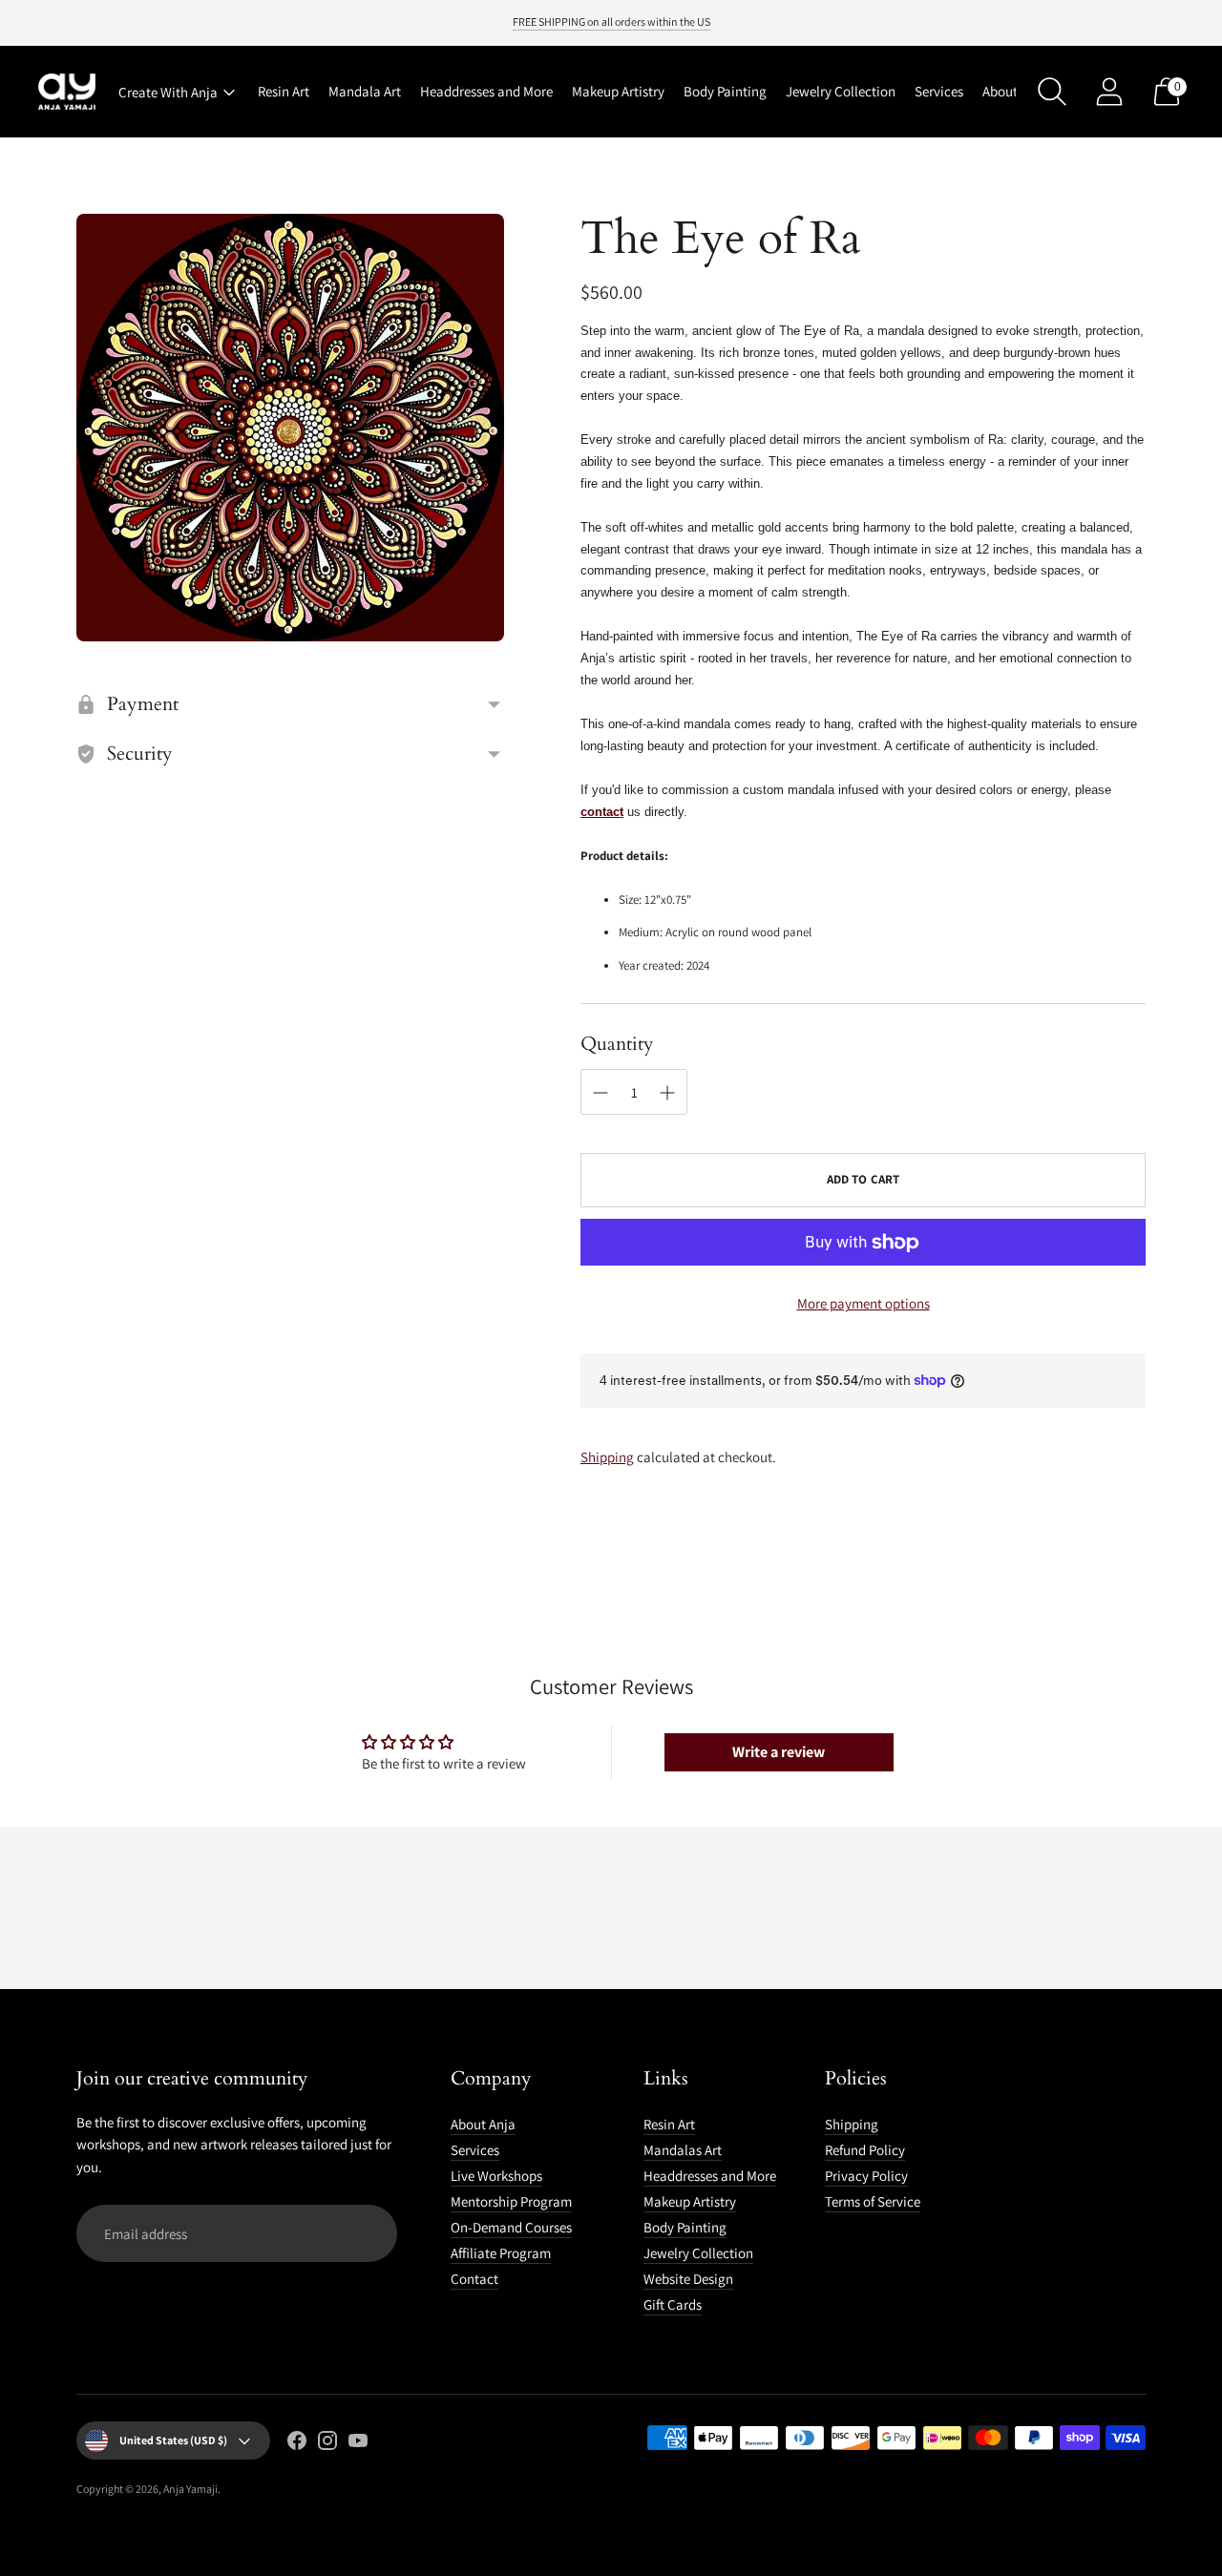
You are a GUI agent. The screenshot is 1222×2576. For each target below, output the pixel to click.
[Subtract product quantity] (600, 1093)
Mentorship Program (511, 2201)
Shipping (607, 1457)
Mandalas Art (683, 2150)
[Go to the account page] (1109, 92)
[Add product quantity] (667, 1093)
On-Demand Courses (511, 2227)
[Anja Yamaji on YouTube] (358, 2443)
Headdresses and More (486, 91)
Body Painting (725, 91)
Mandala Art (365, 91)
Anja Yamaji (190, 2489)
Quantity (617, 1044)
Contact (474, 2279)
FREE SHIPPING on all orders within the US (611, 21)
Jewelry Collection (841, 91)
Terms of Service (873, 2201)
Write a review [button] (779, 1752)
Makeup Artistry (618, 91)
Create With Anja (168, 92)
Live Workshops (496, 2176)
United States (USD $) (173, 2440)
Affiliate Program (501, 2253)
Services (939, 91)
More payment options (864, 1303)
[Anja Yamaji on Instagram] (327, 2443)
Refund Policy (865, 2150)
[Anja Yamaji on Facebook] (297, 2443)
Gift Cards (673, 2304)
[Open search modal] (1052, 92)
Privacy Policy (866, 2176)
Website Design (688, 2279)
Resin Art (284, 91)
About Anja (1015, 91)
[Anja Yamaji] (67, 92)
